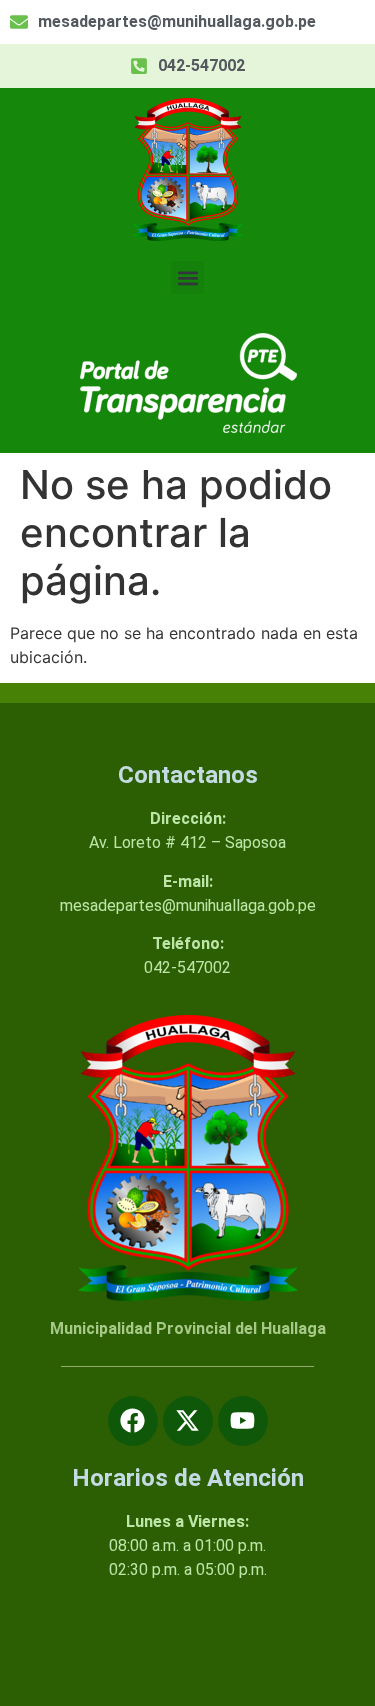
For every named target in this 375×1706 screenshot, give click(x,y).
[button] (187, 277)
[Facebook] (133, 1421)
